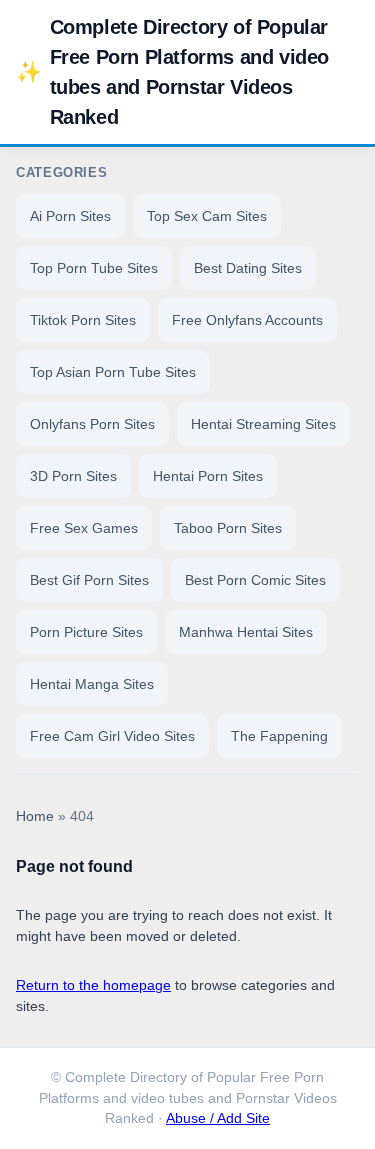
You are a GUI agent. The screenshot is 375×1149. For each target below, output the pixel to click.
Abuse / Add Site (218, 1118)
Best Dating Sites (248, 268)
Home (35, 816)
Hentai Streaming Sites (263, 424)
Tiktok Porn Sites (83, 320)
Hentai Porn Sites (208, 476)
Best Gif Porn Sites (89, 580)
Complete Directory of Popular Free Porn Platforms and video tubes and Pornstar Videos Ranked (172, 72)
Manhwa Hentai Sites (246, 632)
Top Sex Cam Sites (207, 216)
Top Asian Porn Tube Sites (113, 372)
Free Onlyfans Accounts (247, 320)
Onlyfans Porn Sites (92, 424)
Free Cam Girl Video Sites (112, 736)
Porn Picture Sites (86, 632)
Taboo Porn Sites (228, 528)
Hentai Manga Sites (92, 684)
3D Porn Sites (73, 476)
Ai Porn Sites (70, 216)
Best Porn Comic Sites (255, 580)
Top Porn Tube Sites (94, 268)
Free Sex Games (84, 528)
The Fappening (279, 736)
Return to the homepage (93, 985)
